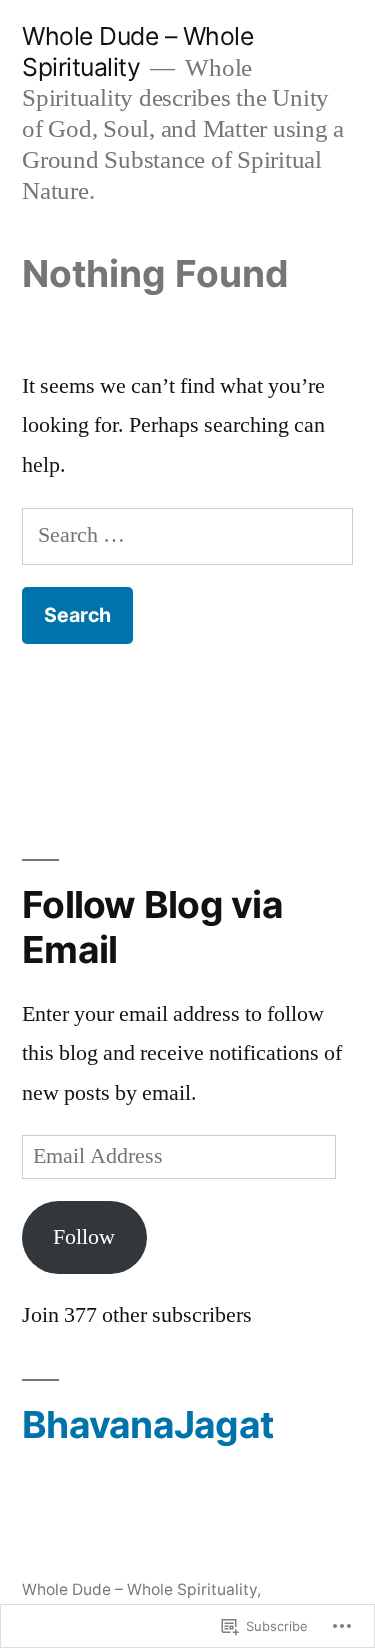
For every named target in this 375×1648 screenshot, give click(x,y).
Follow (84, 1237)
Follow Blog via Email (152, 927)
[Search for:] (187, 535)
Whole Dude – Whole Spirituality (137, 51)
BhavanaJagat (147, 1424)
